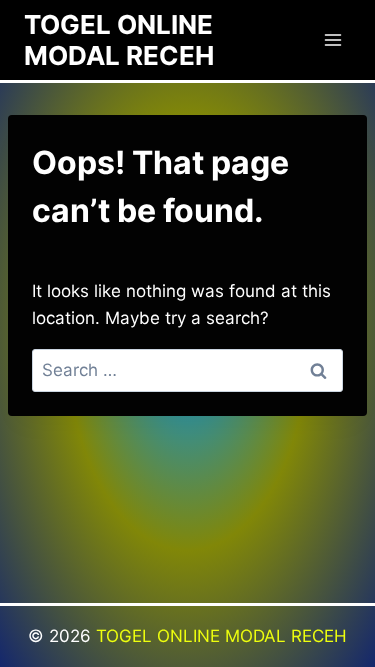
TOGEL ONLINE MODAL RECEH (221, 636)
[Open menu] (332, 39)
